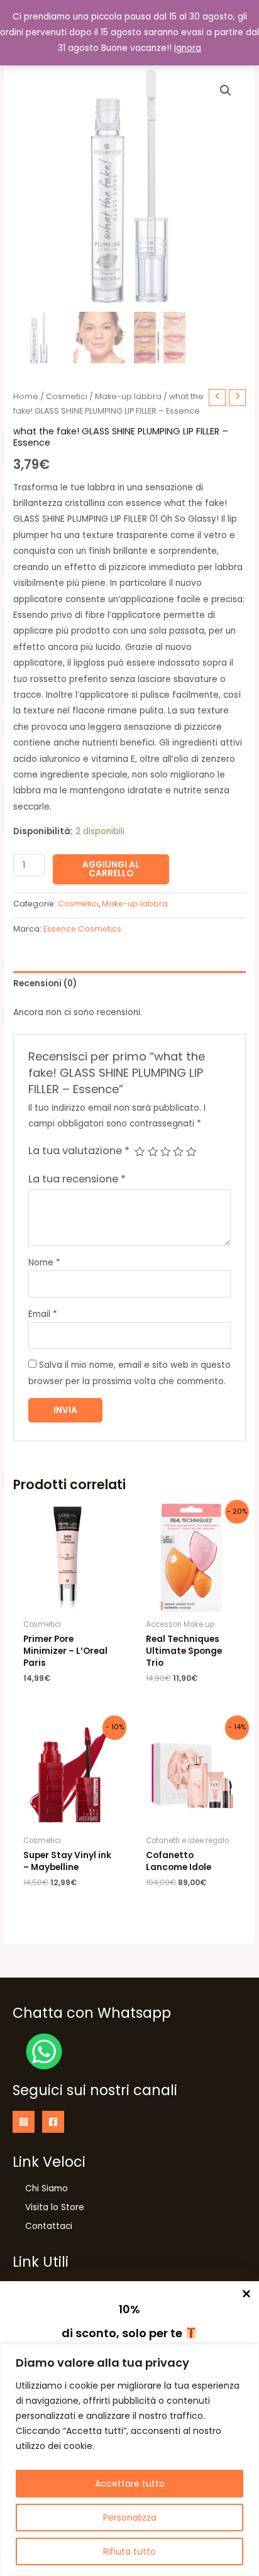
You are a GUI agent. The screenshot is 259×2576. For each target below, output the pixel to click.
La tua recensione (77, 1179)
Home (26, 396)
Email (43, 1314)
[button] (226, 91)
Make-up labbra (128, 396)
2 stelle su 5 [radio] (153, 1152)
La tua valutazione (79, 1151)
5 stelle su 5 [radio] (191, 1152)
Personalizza (130, 2518)
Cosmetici (67, 396)
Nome (44, 1263)
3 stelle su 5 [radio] (165, 1152)
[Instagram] (24, 2122)
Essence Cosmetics (82, 929)
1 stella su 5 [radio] (140, 1152)
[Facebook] (53, 2122)
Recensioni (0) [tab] (45, 983)
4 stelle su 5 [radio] (178, 1152)
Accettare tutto (130, 2484)
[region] (129, 2460)
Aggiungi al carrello (111, 869)
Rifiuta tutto (129, 2551)
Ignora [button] (188, 48)
